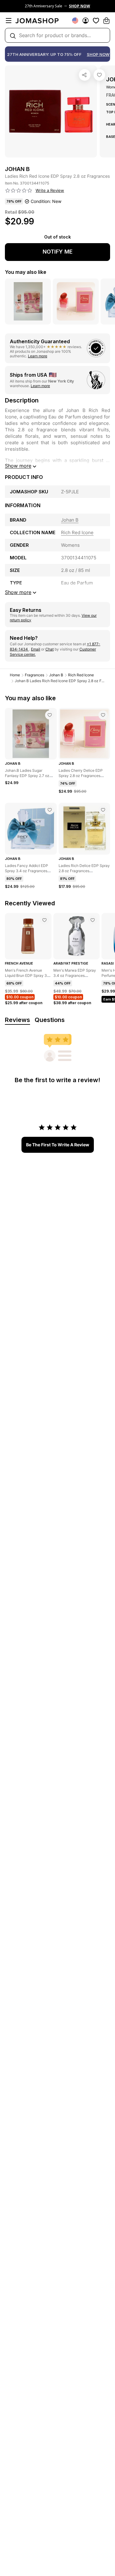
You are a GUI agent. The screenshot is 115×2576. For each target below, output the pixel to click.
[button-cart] (106, 21)
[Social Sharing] (85, 75)
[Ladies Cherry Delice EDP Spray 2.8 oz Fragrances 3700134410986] (103, 715)
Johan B (56, 675)
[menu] (9, 21)
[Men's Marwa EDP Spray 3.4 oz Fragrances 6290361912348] (93, 920)
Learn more (38, 356)
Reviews (17, 1020)
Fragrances (34, 675)
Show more (18, 466)
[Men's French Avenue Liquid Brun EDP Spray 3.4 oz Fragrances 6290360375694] (44, 920)
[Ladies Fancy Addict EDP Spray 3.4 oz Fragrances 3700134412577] (50, 810)
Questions (50, 1020)
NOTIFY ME (58, 252)
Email (36, 649)
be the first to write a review (58, 1145)
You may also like (26, 272)
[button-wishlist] (96, 21)
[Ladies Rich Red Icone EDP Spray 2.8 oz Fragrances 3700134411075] (99, 75)
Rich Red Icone (81, 675)
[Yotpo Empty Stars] (19, 191)
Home (15, 675)
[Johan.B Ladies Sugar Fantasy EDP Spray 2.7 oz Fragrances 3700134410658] (50, 715)
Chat (50, 649)
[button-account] (86, 21)
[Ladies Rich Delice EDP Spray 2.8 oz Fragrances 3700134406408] (103, 810)
